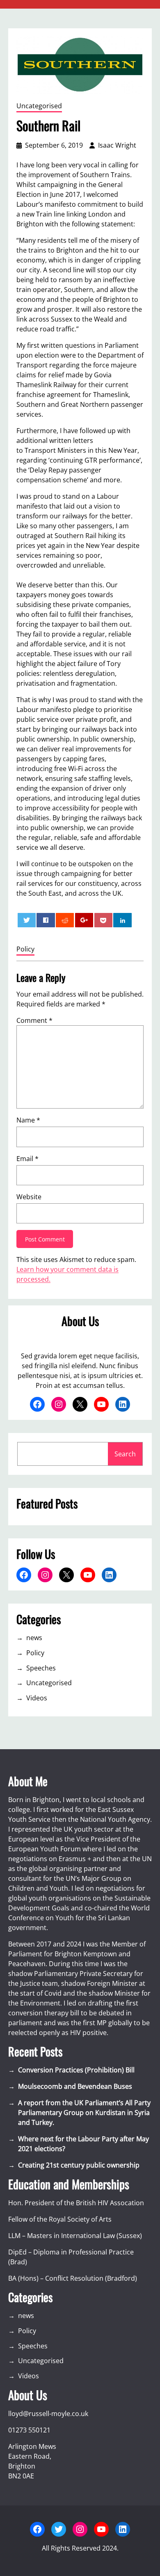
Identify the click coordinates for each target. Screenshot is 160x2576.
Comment (34, 1020)
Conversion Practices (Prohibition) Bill (76, 2070)
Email (27, 1159)
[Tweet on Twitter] (27, 920)
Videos (37, 1698)
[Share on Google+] (84, 920)
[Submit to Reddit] (65, 920)
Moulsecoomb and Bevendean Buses (75, 2086)
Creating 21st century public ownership (79, 2165)
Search (125, 1454)
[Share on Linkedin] (122, 920)
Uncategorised (39, 106)
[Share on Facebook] (46, 920)
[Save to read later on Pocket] (103, 920)
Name (28, 1120)
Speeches (41, 1668)
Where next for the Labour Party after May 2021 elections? (83, 2144)
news (34, 1638)
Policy (25, 949)
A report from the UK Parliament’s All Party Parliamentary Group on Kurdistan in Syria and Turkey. (84, 2113)
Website (29, 1197)
